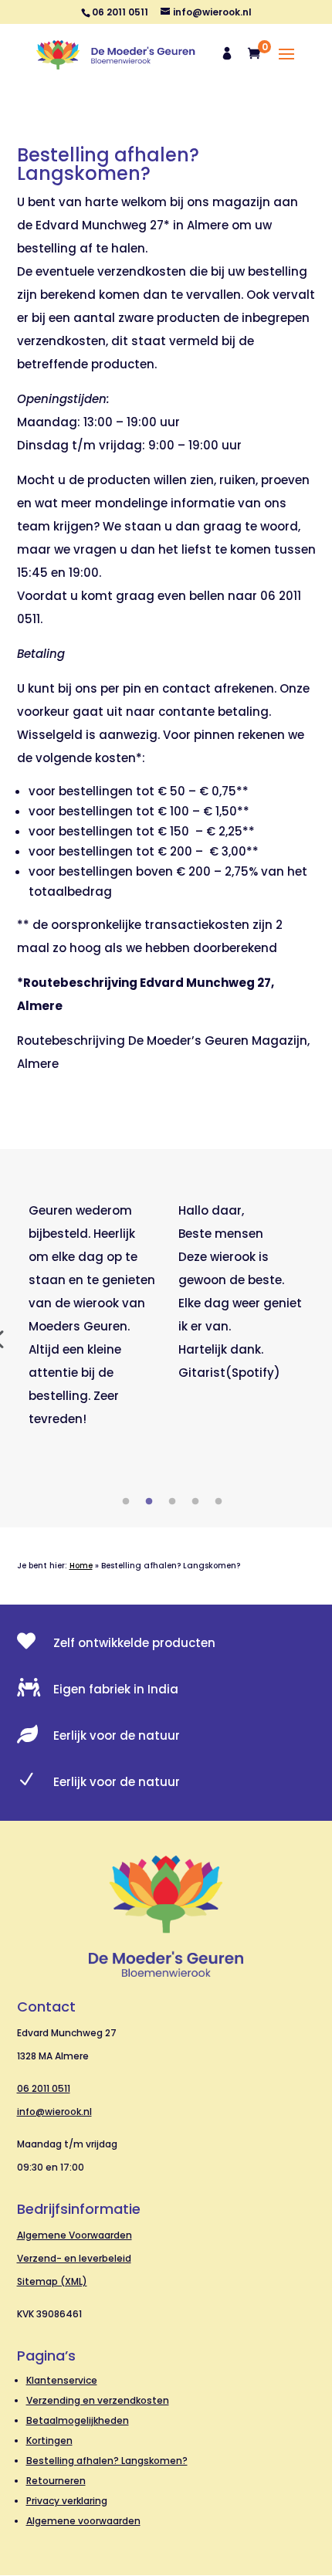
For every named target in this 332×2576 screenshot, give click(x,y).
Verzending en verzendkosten (98, 2400)
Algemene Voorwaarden (75, 2235)
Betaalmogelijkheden (78, 2420)
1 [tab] (126, 1502)
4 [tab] (195, 1502)
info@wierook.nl (54, 2112)
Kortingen (49, 2440)
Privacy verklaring (67, 2501)
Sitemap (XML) (52, 2281)
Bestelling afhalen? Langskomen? (107, 2461)
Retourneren (56, 2481)
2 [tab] (149, 1502)
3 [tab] (172, 1502)
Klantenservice (62, 2380)
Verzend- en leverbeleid (74, 2258)
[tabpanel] (92, 1315)
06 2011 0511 (44, 2088)
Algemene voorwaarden (83, 2521)
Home (81, 1566)
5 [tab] (219, 1502)
